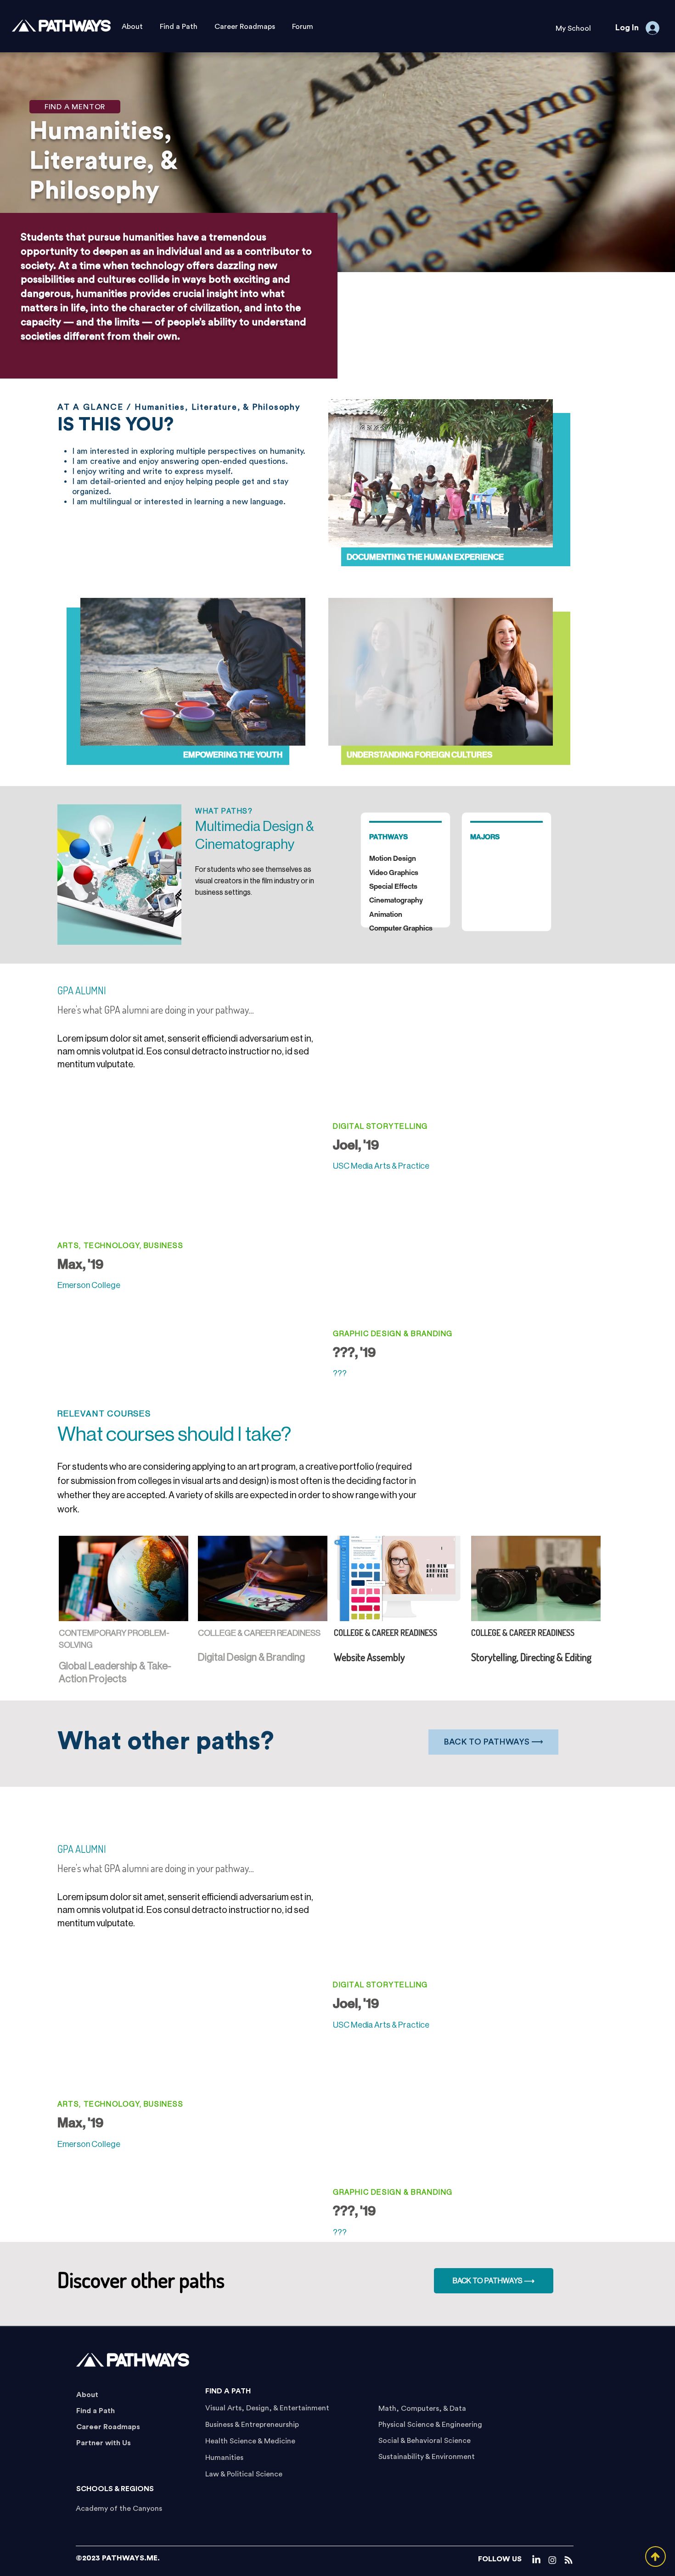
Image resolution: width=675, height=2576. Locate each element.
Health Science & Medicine (250, 2441)
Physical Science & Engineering (430, 2425)
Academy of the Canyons (119, 2509)
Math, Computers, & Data (422, 2409)
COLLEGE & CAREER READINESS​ (259, 1633)
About (87, 2395)
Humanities (224, 2458)
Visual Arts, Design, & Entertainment (267, 2408)
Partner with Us (104, 2443)
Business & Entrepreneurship (252, 2425)
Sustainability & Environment (427, 2457)
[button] (573, 29)
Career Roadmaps (108, 2427)
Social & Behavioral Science (425, 2441)
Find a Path (96, 2411)
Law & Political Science (244, 2474)
